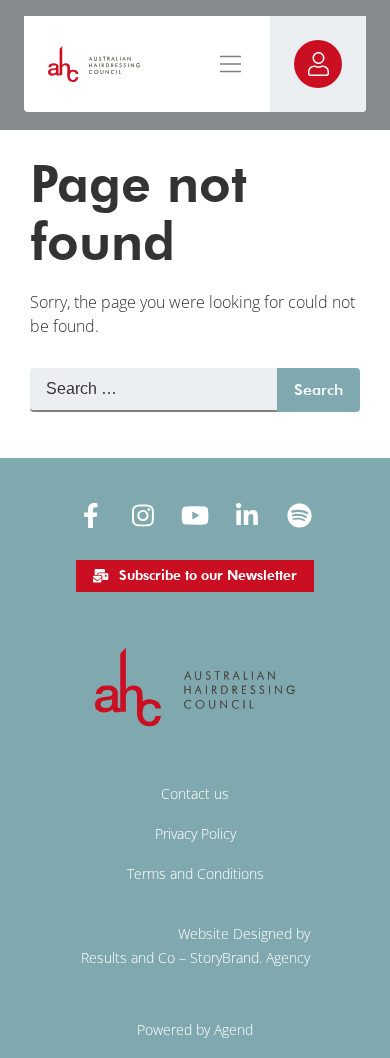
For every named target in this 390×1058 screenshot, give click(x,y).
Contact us (195, 793)
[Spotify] (299, 515)
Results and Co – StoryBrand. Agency (195, 957)
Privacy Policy (195, 833)
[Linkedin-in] (247, 515)
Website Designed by (244, 933)
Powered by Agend (195, 1029)
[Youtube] (195, 515)
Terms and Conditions (195, 873)
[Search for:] (153, 390)
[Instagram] (143, 515)
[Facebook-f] (91, 515)
